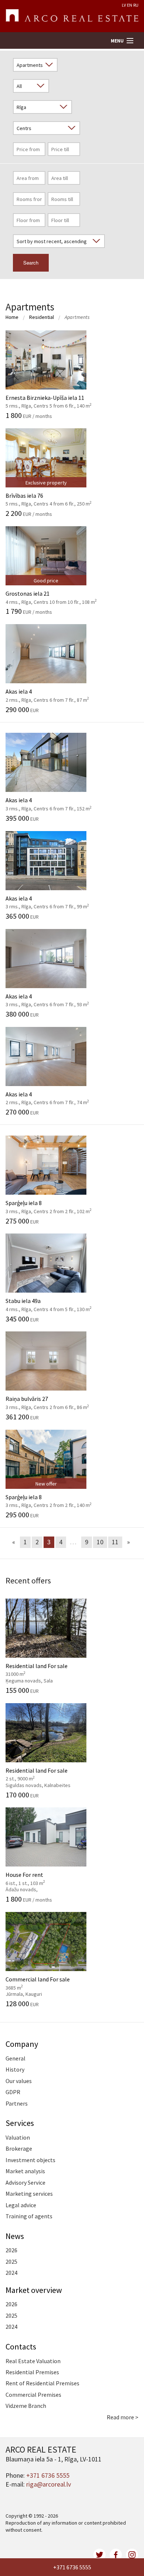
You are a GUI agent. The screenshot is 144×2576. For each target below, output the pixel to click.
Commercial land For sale (38, 1983)
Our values (19, 2081)
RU (136, 5)
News (15, 2236)
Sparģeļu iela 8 (49, 1203)
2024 (11, 2273)
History (15, 2069)
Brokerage (19, 2148)
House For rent (38, 1878)
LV (124, 5)
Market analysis (25, 2171)
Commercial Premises (33, 2395)
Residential (42, 317)
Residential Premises (32, 2372)
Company (22, 2044)
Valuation (18, 2137)
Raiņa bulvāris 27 (47, 1399)
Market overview (34, 2290)
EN (130, 5)
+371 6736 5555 (72, 2567)
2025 (11, 2262)
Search (31, 263)
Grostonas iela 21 (51, 593)
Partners (17, 2103)
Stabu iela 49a (49, 1301)
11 (115, 1542)
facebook (116, 2555)
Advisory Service (25, 2182)
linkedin (132, 2555)
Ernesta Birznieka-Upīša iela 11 (49, 397)
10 (100, 1542)
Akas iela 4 (47, 691)
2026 (11, 2250)
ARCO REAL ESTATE (72, 16)
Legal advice (21, 2205)
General (16, 2058)
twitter (100, 2555)
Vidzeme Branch (26, 2406)
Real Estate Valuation (33, 2361)
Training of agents (29, 2216)
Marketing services (29, 2194)
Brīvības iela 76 (49, 496)
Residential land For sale (38, 1669)
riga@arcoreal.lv (49, 2484)
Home (12, 317)
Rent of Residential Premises (42, 2383)
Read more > (123, 2417)
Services (20, 2123)
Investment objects (30, 2160)
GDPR (13, 2092)
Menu (117, 41)
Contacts (21, 2347)
